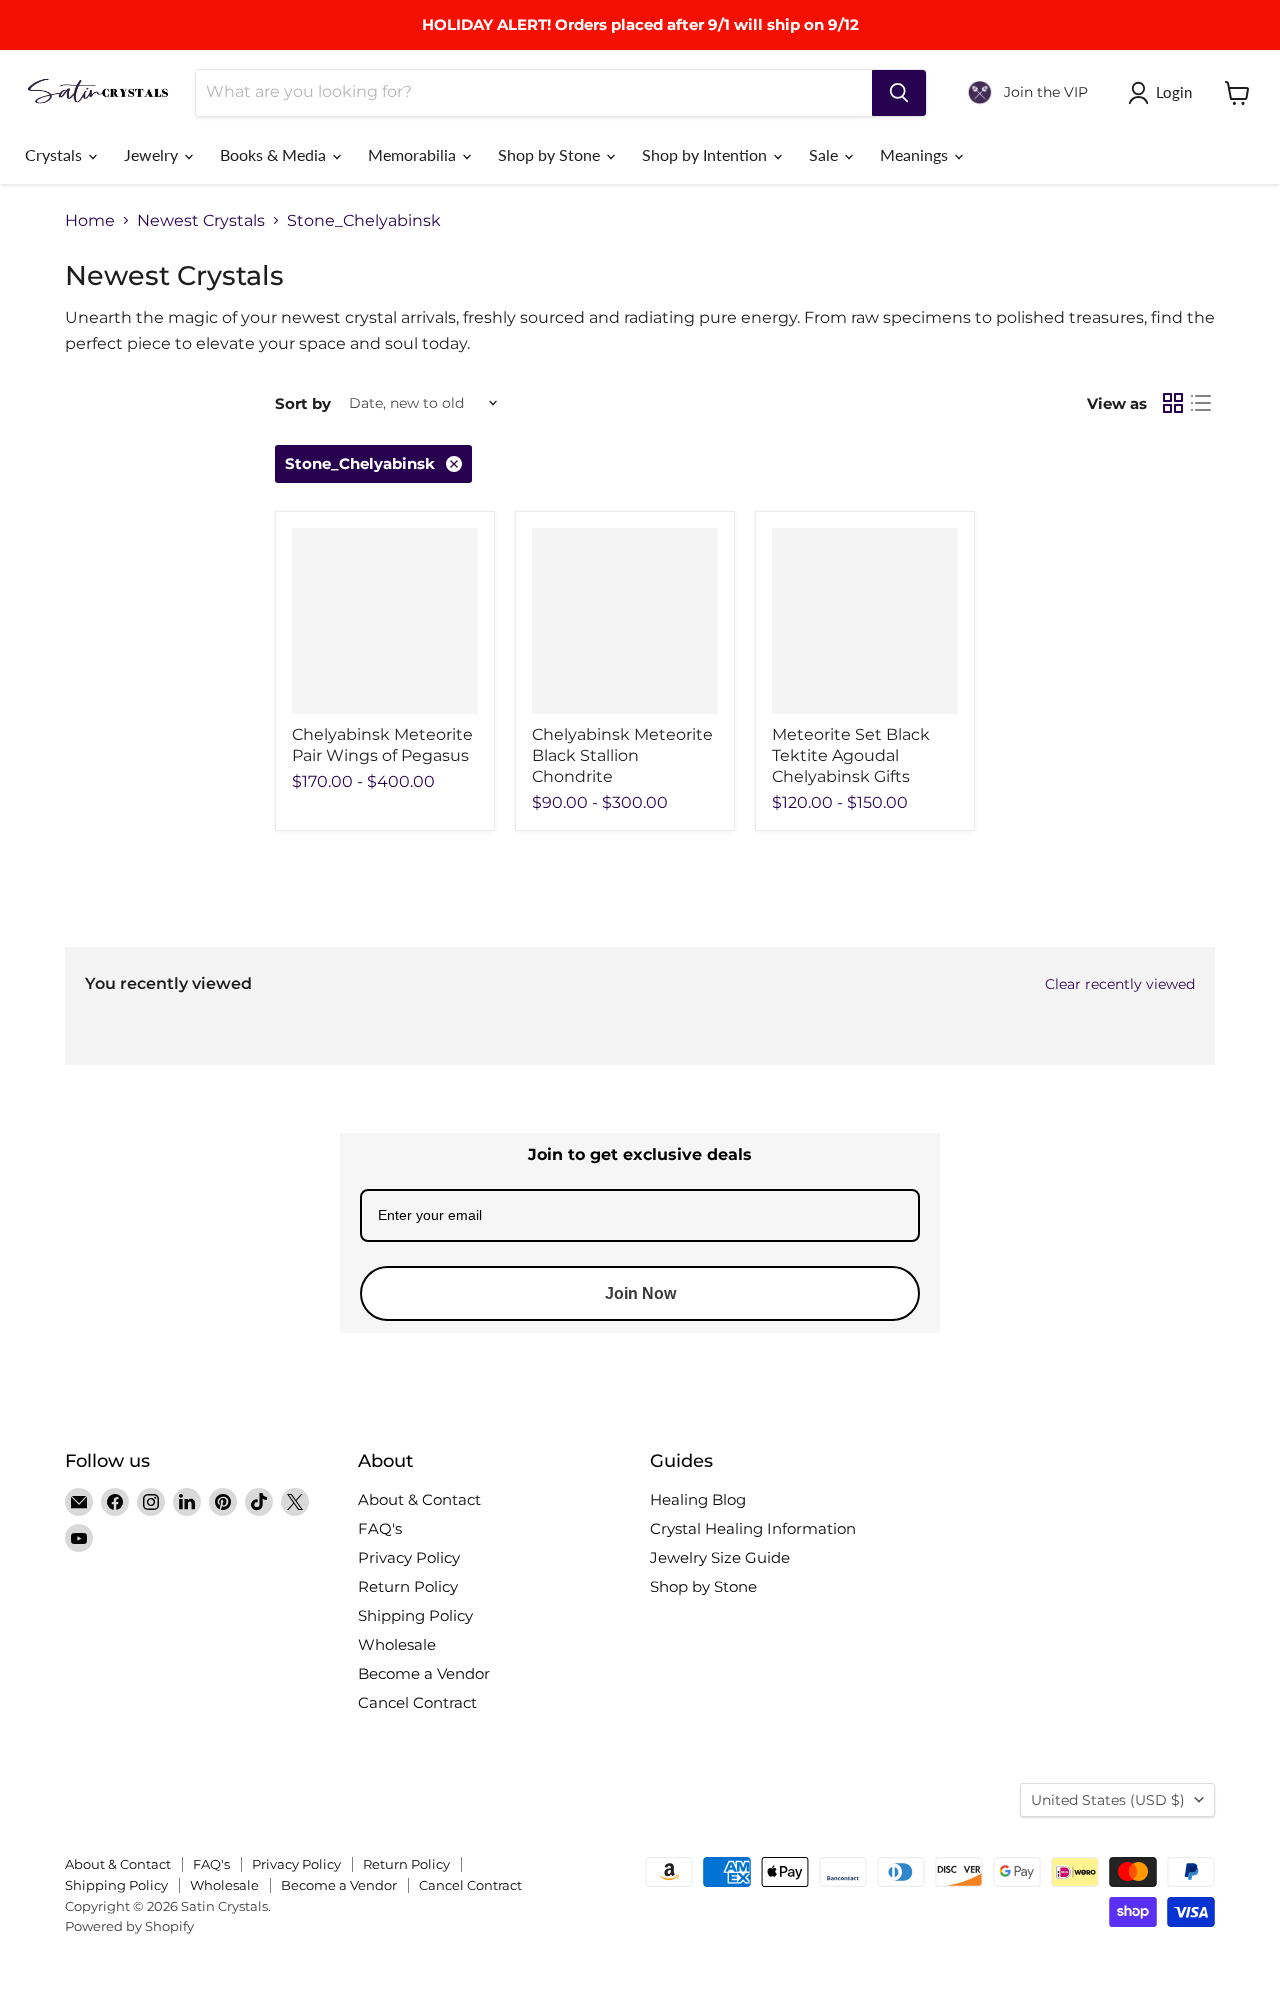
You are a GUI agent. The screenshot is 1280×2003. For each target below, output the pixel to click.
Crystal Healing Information (753, 1528)
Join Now (640, 1293)
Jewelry (153, 154)
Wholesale (397, 1644)
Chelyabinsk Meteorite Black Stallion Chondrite (622, 755)
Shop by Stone (551, 154)
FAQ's (380, 1528)
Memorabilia (414, 154)
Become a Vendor (424, 1673)
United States (1108, 1800)
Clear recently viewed (1120, 984)
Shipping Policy (415, 1615)
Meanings (916, 154)
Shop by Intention (706, 154)
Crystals (55, 154)
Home (90, 221)
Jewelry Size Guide (720, 1557)
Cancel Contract (417, 1702)
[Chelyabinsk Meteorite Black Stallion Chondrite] (625, 621)
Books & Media (275, 154)
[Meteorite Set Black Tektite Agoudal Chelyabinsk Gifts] (865, 621)
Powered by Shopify (129, 1926)
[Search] (899, 93)
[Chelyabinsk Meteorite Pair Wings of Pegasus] (385, 621)
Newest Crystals (201, 221)
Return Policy (408, 1586)
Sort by (303, 403)
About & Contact (419, 1499)
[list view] (1201, 403)
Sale (825, 154)
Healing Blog (698, 1499)
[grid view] (1173, 403)
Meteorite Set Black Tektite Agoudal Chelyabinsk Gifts (851, 755)
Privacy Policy (409, 1557)
